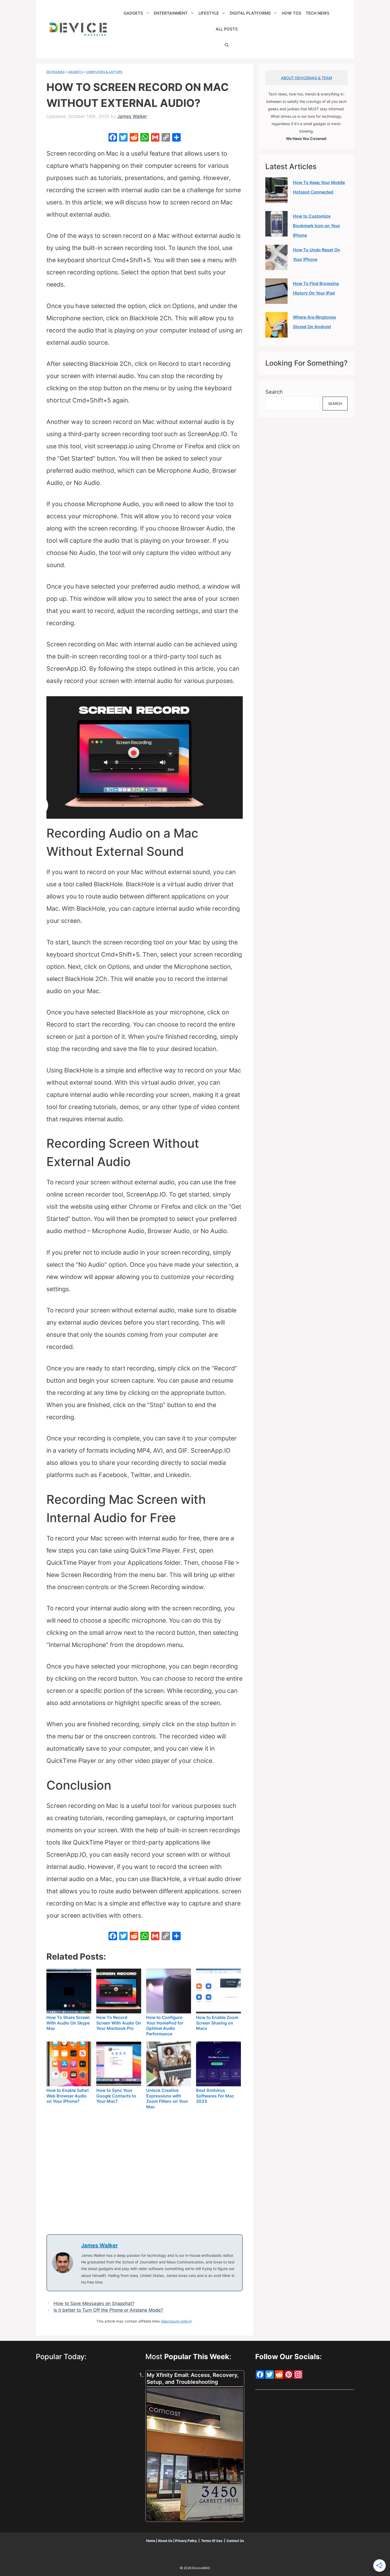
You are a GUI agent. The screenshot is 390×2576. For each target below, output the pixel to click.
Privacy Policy (186, 2541)
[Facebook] (113, 138)
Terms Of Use (212, 2541)
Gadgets (133, 13)
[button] (227, 45)
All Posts (227, 29)
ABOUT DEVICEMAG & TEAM (307, 78)
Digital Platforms (250, 13)
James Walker (99, 2245)
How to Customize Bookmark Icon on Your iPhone (317, 226)
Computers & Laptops (104, 72)
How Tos (292, 13)
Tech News (318, 13)
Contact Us (235, 2541)
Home (151, 2541)
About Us (165, 2541)
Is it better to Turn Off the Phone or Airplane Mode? (108, 2310)
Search (274, 392)
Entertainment (171, 13)
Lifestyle (209, 13)
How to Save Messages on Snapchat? (94, 2303)
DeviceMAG (56, 72)
